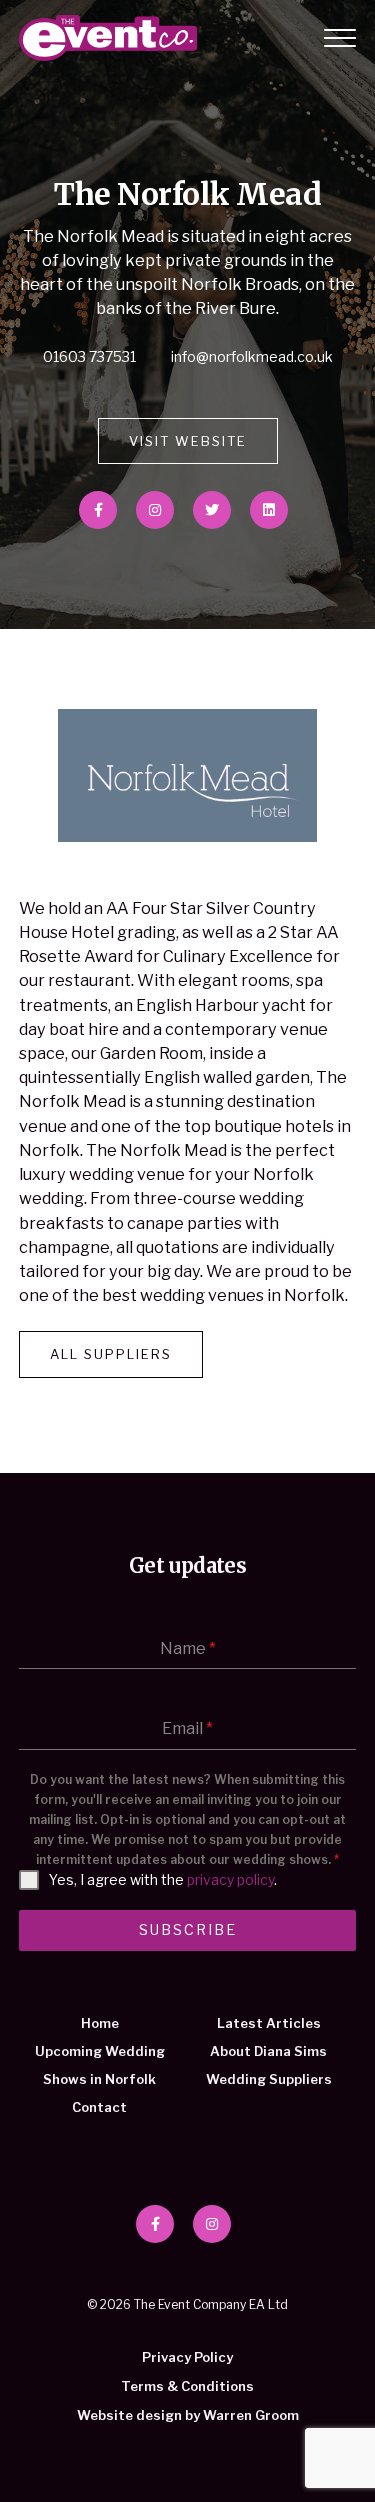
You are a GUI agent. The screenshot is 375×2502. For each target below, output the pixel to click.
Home (100, 2023)
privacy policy (230, 1879)
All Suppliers (111, 1354)
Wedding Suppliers (269, 2079)
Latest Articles (269, 2023)
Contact (99, 2107)
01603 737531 (91, 356)
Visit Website (188, 441)
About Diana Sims (268, 2051)
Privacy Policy (187, 2357)
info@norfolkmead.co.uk (252, 356)
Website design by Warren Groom (188, 2415)
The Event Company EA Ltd (108, 38)
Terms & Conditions (187, 2386)
